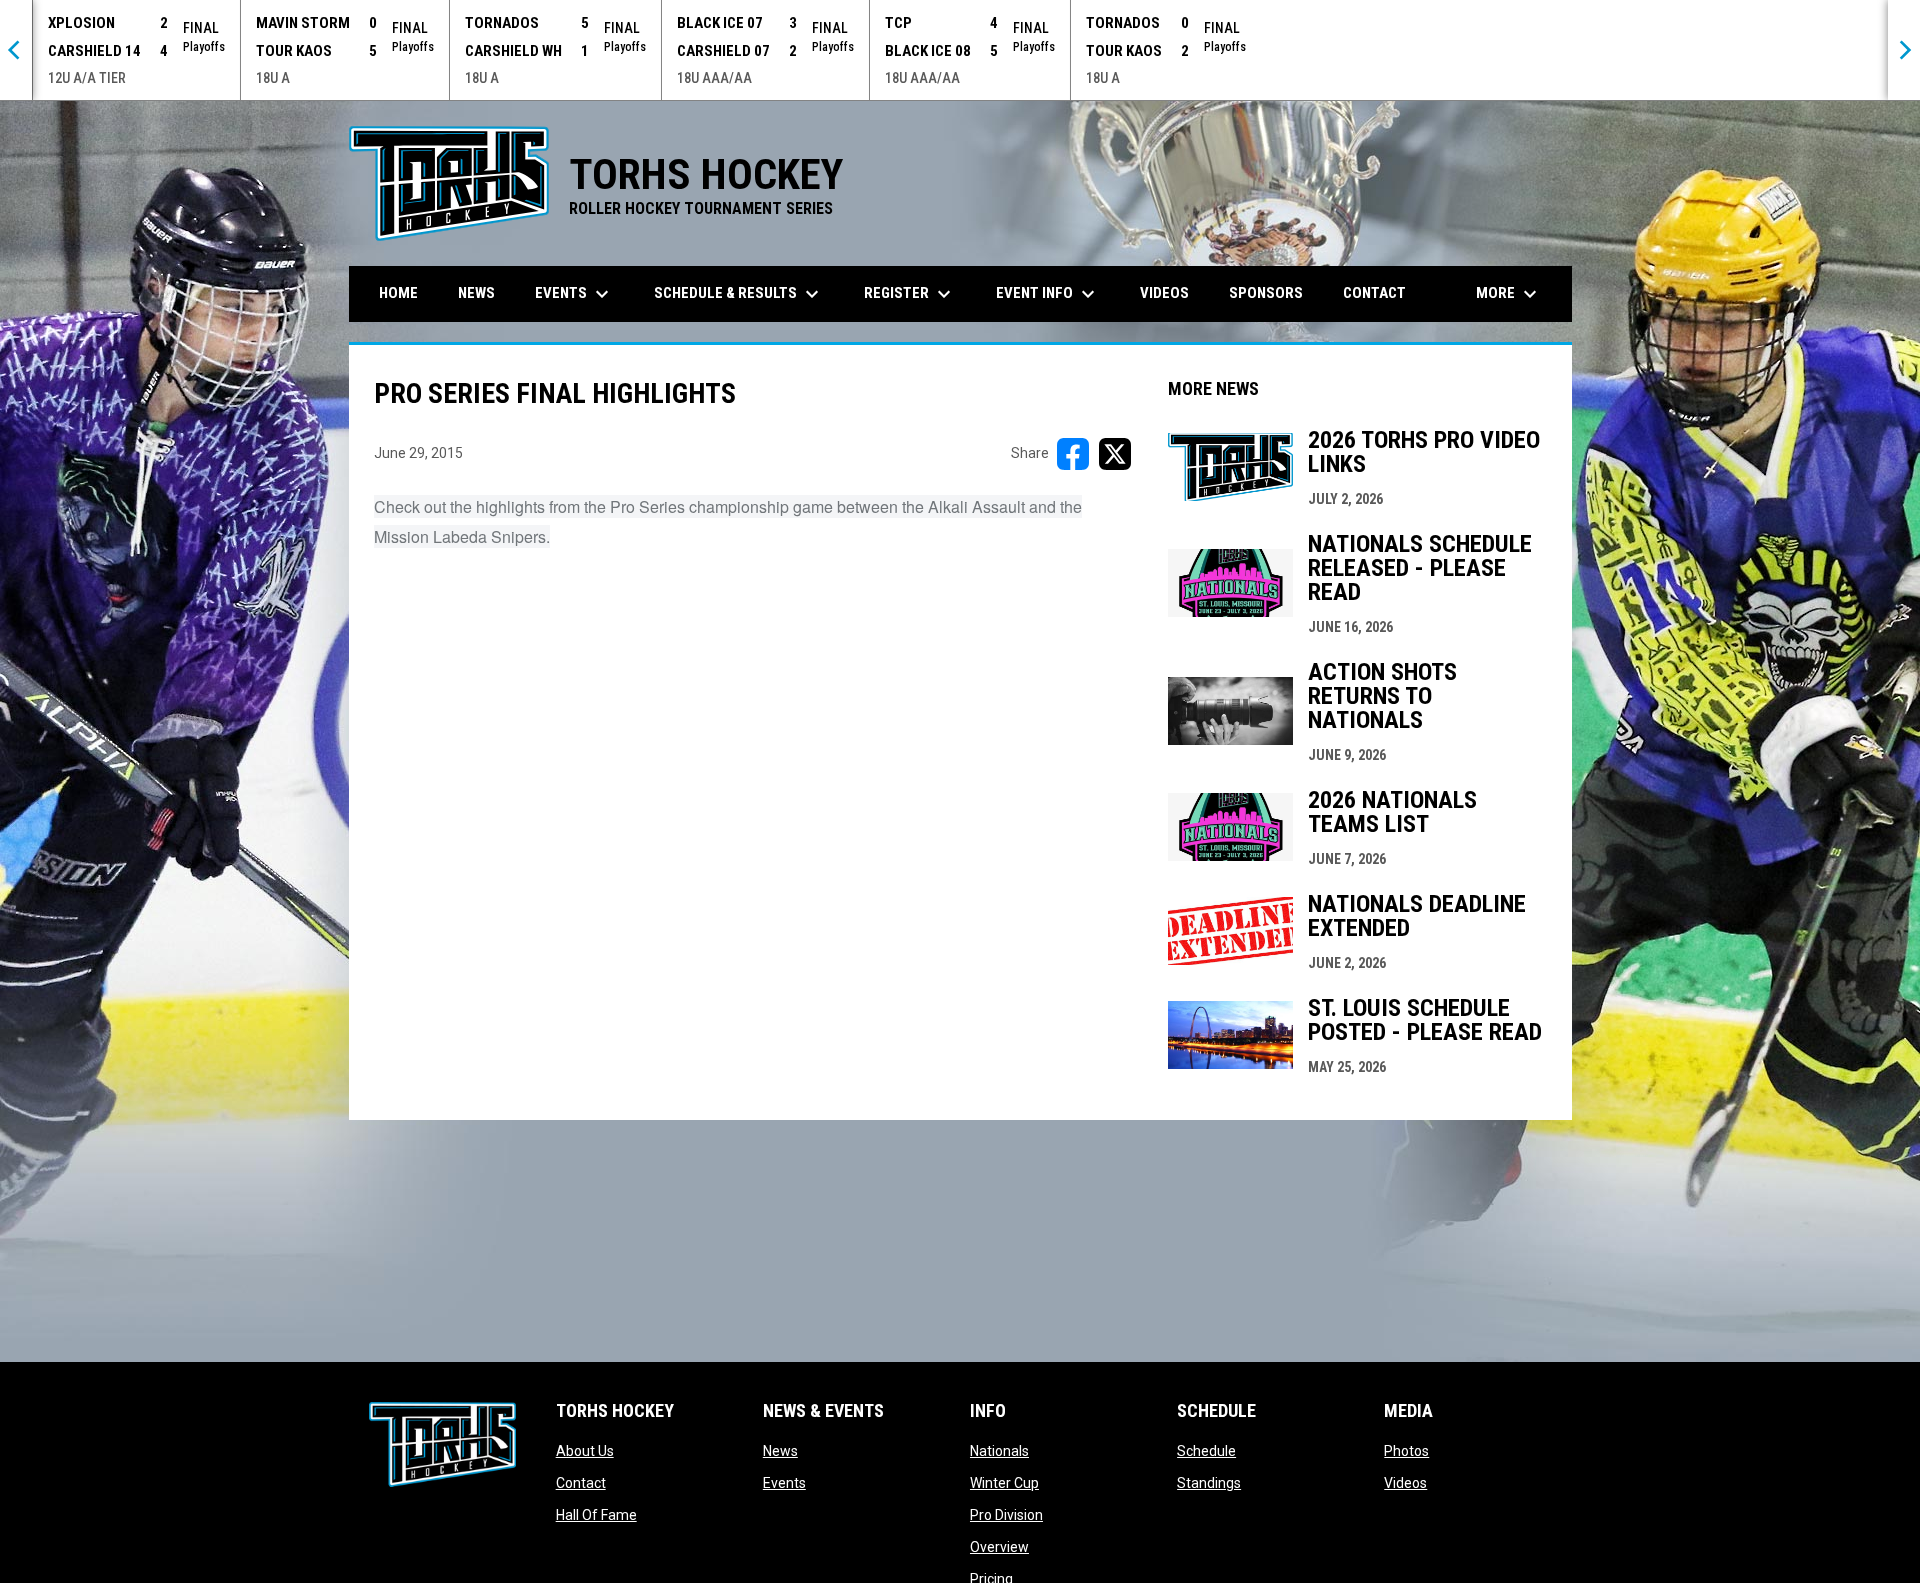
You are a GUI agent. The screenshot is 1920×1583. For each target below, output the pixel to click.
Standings (1209, 1483)
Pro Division (1006, 1515)
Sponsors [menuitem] (1266, 293)
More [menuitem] (1509, 294)
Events (784, 1483)
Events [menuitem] (574, 294)
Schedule (1206, 1451)
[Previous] (16, 50)
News (780, 1451)
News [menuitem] (476, 293)
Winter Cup (1004, 1483)
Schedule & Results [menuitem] (739, 294)
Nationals (999, 1451)
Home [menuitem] (398, 293)
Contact (581, 1483)
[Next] (1904, 50)
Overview (999, 1547)
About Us (585, 1451)
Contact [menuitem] (1374, 293)
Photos (1406, 1451)
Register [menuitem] (910, 294)
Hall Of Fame (596, 1515)
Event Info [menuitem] (1048, 294)
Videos (1405, 1483)
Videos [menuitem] (1164, 293)
